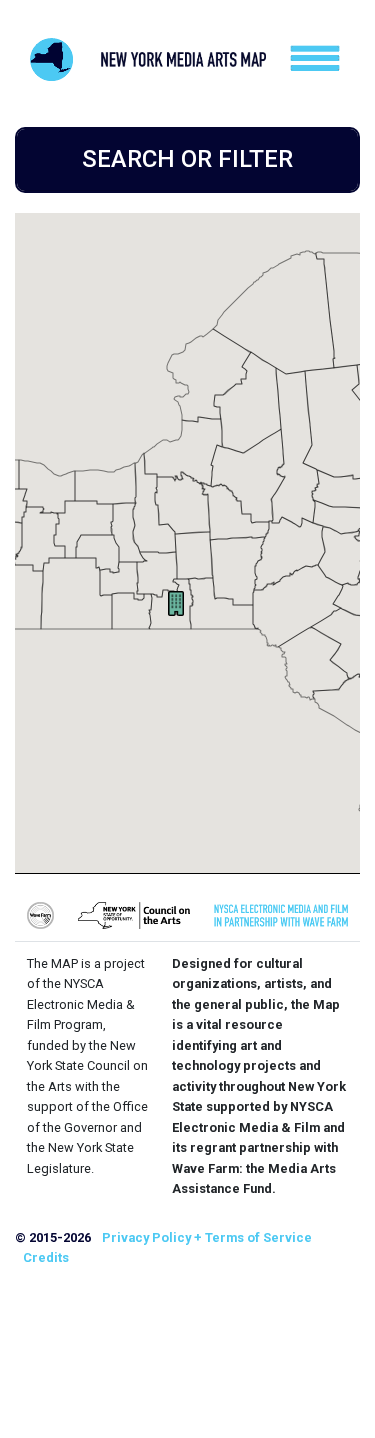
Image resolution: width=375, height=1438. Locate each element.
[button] (176, 603)
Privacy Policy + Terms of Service (207, 1237)
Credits (46, 1257)
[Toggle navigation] (315, 58)
